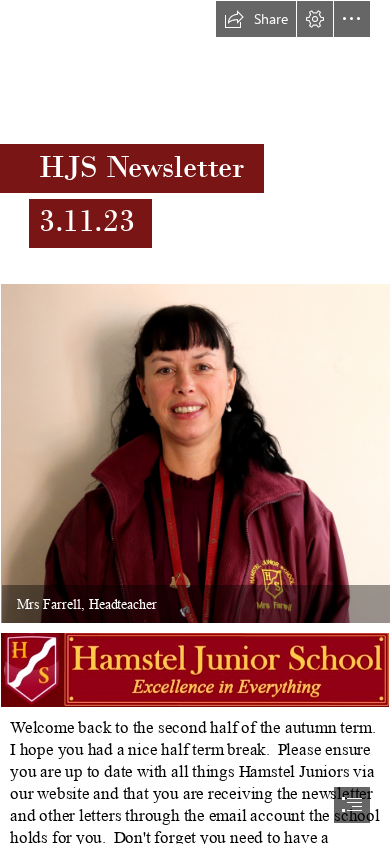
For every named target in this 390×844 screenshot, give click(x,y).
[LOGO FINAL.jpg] (195, 670)
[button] (256, 19)
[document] (195, 422)
